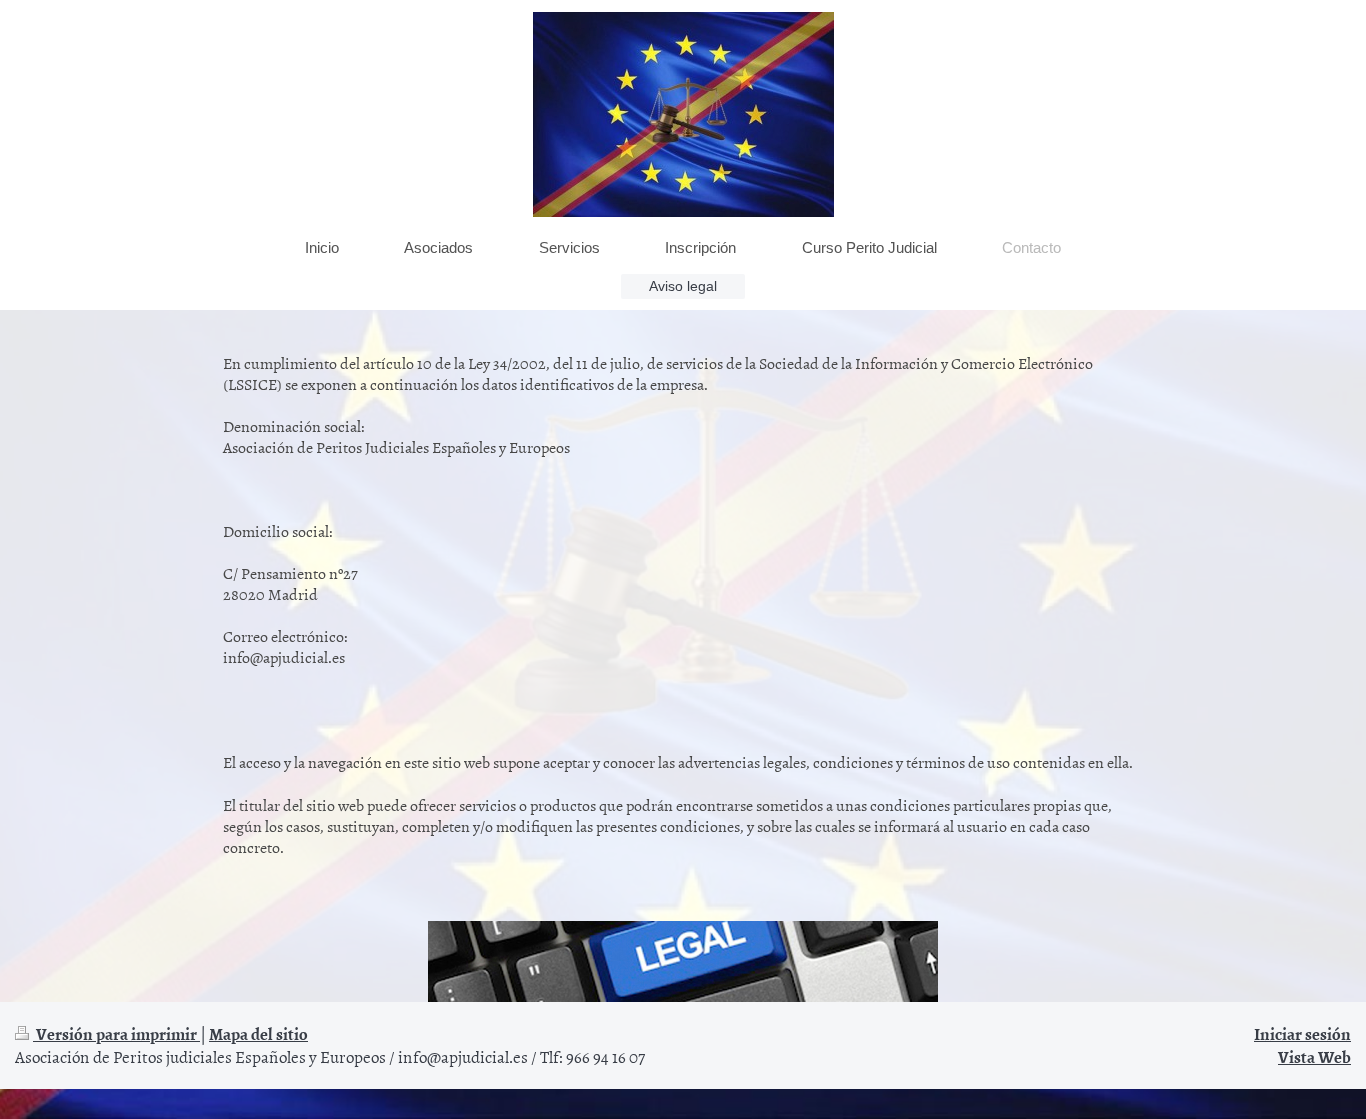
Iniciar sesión (1302, 1033)
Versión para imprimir (116, 1033)
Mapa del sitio (258, 1033)
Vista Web (1314, 1056)
